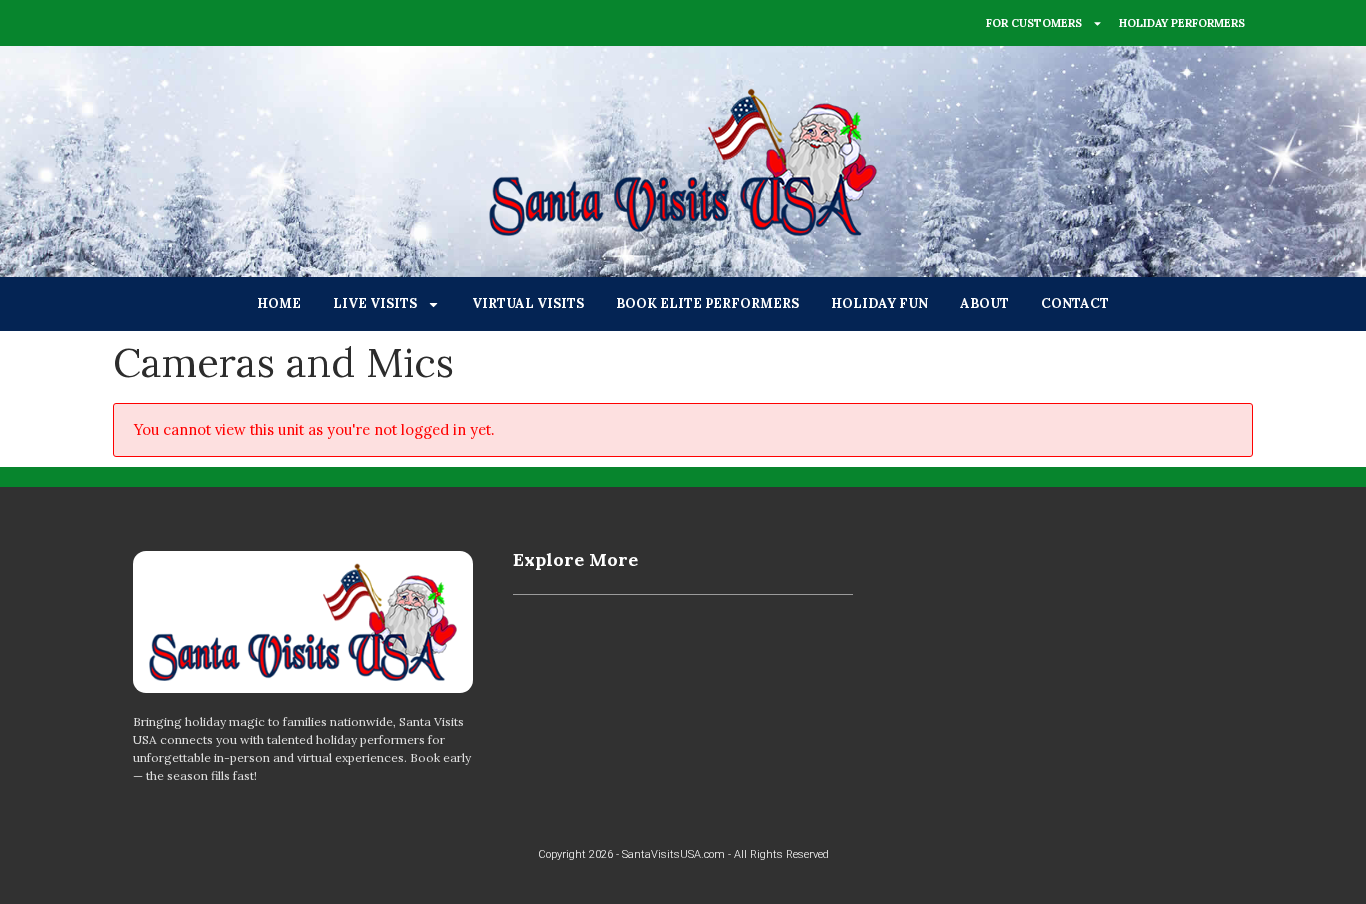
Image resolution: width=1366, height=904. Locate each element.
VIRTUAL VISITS (528, 303)
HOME (279, 303)
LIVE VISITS (375, 303)
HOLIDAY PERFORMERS (1182, 23)
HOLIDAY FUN (879, 303)
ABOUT (984, 303)
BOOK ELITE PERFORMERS (707, 303)
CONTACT (1075, 303)
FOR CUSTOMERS (1034, 23)
